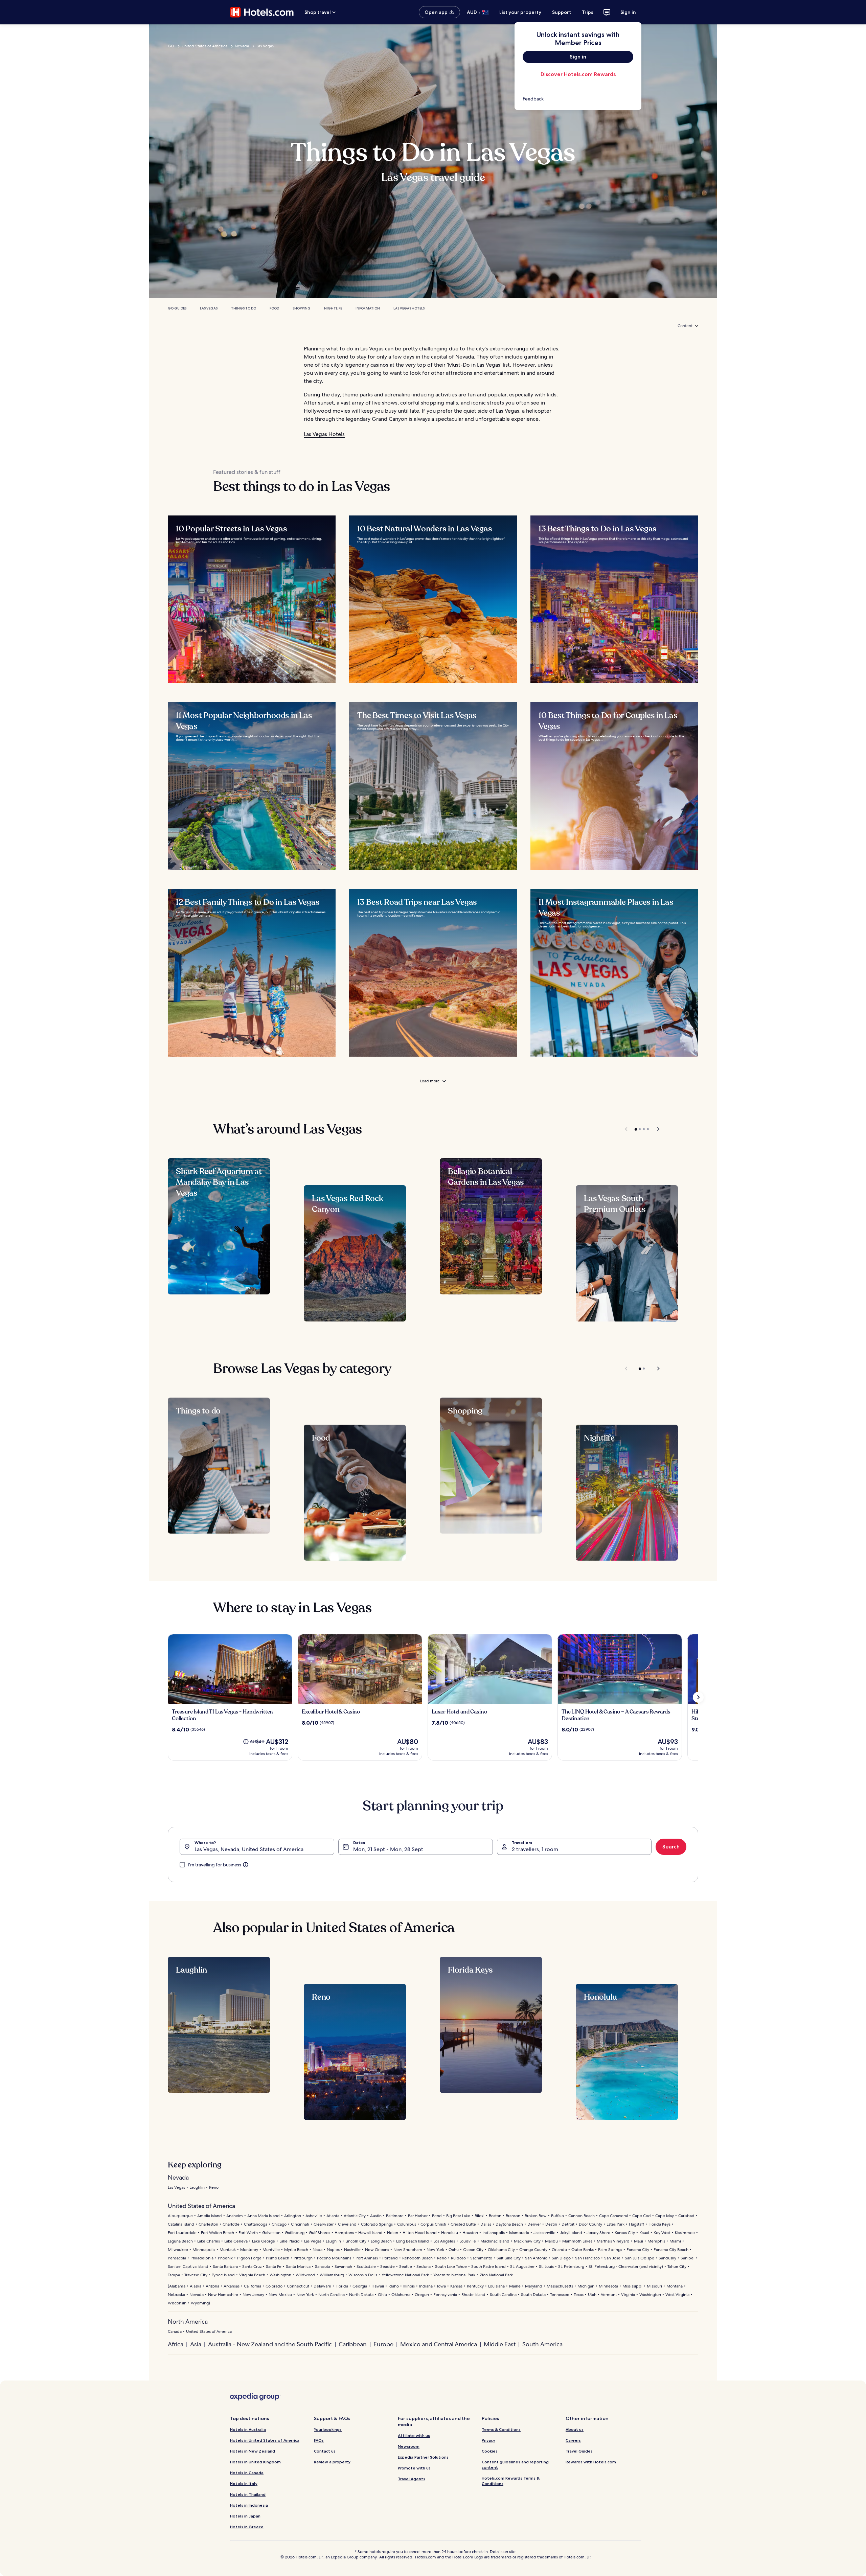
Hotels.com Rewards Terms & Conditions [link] (511, 2481)
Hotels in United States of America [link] (265, 2440)
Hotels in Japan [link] (245, 2516)
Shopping (302, 308)
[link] (578, 99)
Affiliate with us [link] (414, 2435)
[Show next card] (698, 1697)
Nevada (242, 46)
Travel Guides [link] (579, 2451)
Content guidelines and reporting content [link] (515, 2465)
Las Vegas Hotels (409, 308)
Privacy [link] (488, 2440)
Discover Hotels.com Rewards (578, 74)
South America (542, 2344)
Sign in (628, 12)
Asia (196, 2344)
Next (655, 1129)
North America (188, 2321)
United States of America (204, 46)
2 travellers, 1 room (535, 1849)
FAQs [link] (319, 2440)
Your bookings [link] (328, 2429)
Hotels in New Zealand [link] (253, 2451)
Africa (176, 2344)
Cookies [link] (490, 2451)
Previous (627, 1129)
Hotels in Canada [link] (247, 2473)
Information (368, 308)
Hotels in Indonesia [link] (249, 2505)
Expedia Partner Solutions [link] (423, 2457)
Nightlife (333, 308)
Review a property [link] (332, 2462)
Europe (383, 2344)
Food (274, 308)
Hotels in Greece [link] (247, 2527)
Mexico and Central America (439, 2344)
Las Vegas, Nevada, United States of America (249, 1849)
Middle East (500, 2344)
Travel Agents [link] (412, 2479)
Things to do (244, 308)
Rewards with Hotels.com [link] (591, 2462)
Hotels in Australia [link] (248, 2429)
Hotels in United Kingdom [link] (255, 2462)
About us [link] (575, 2429)
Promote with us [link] (414, 2468)
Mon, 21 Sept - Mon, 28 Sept (388, 1849)
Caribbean (353, 2344)
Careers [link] (573, 2440)
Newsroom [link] (409, 2446)
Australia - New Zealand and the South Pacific (270, 2344)
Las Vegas (265, 46)
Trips (588, 12)
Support (562, 12)
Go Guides (177, 308)
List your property (520, 12)
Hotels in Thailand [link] (248, 2494)
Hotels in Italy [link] (244, 2483)
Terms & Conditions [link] (501, 2429)
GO (171, 46)
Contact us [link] (325, 2451)
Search (671, 1847)
